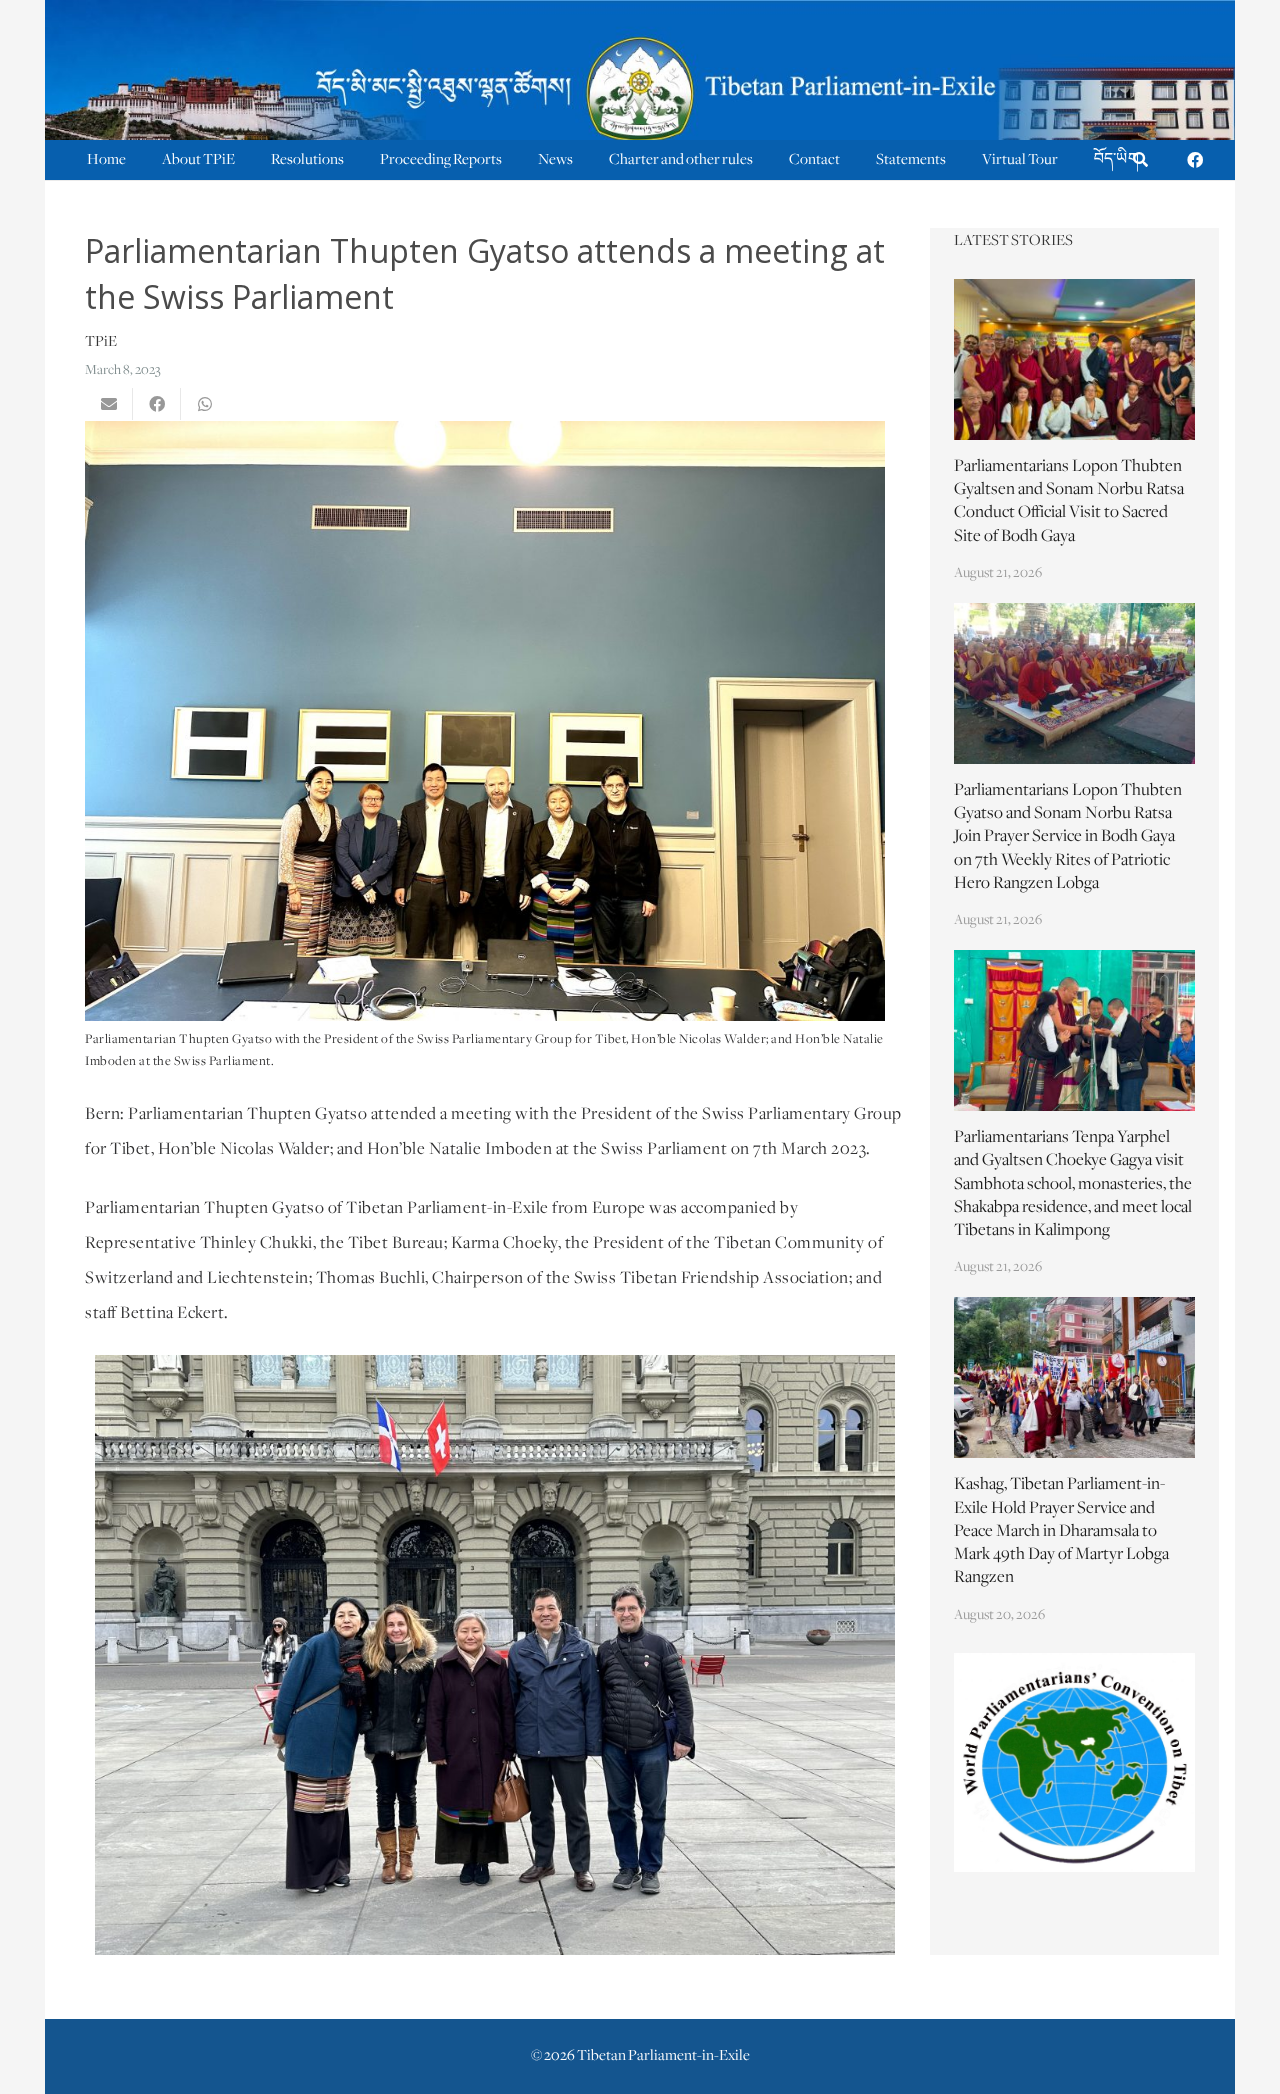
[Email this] (109, 404)
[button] (1140, 160)
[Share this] (157, 404)
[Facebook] (1195, 160)
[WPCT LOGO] (1075, 1762)
